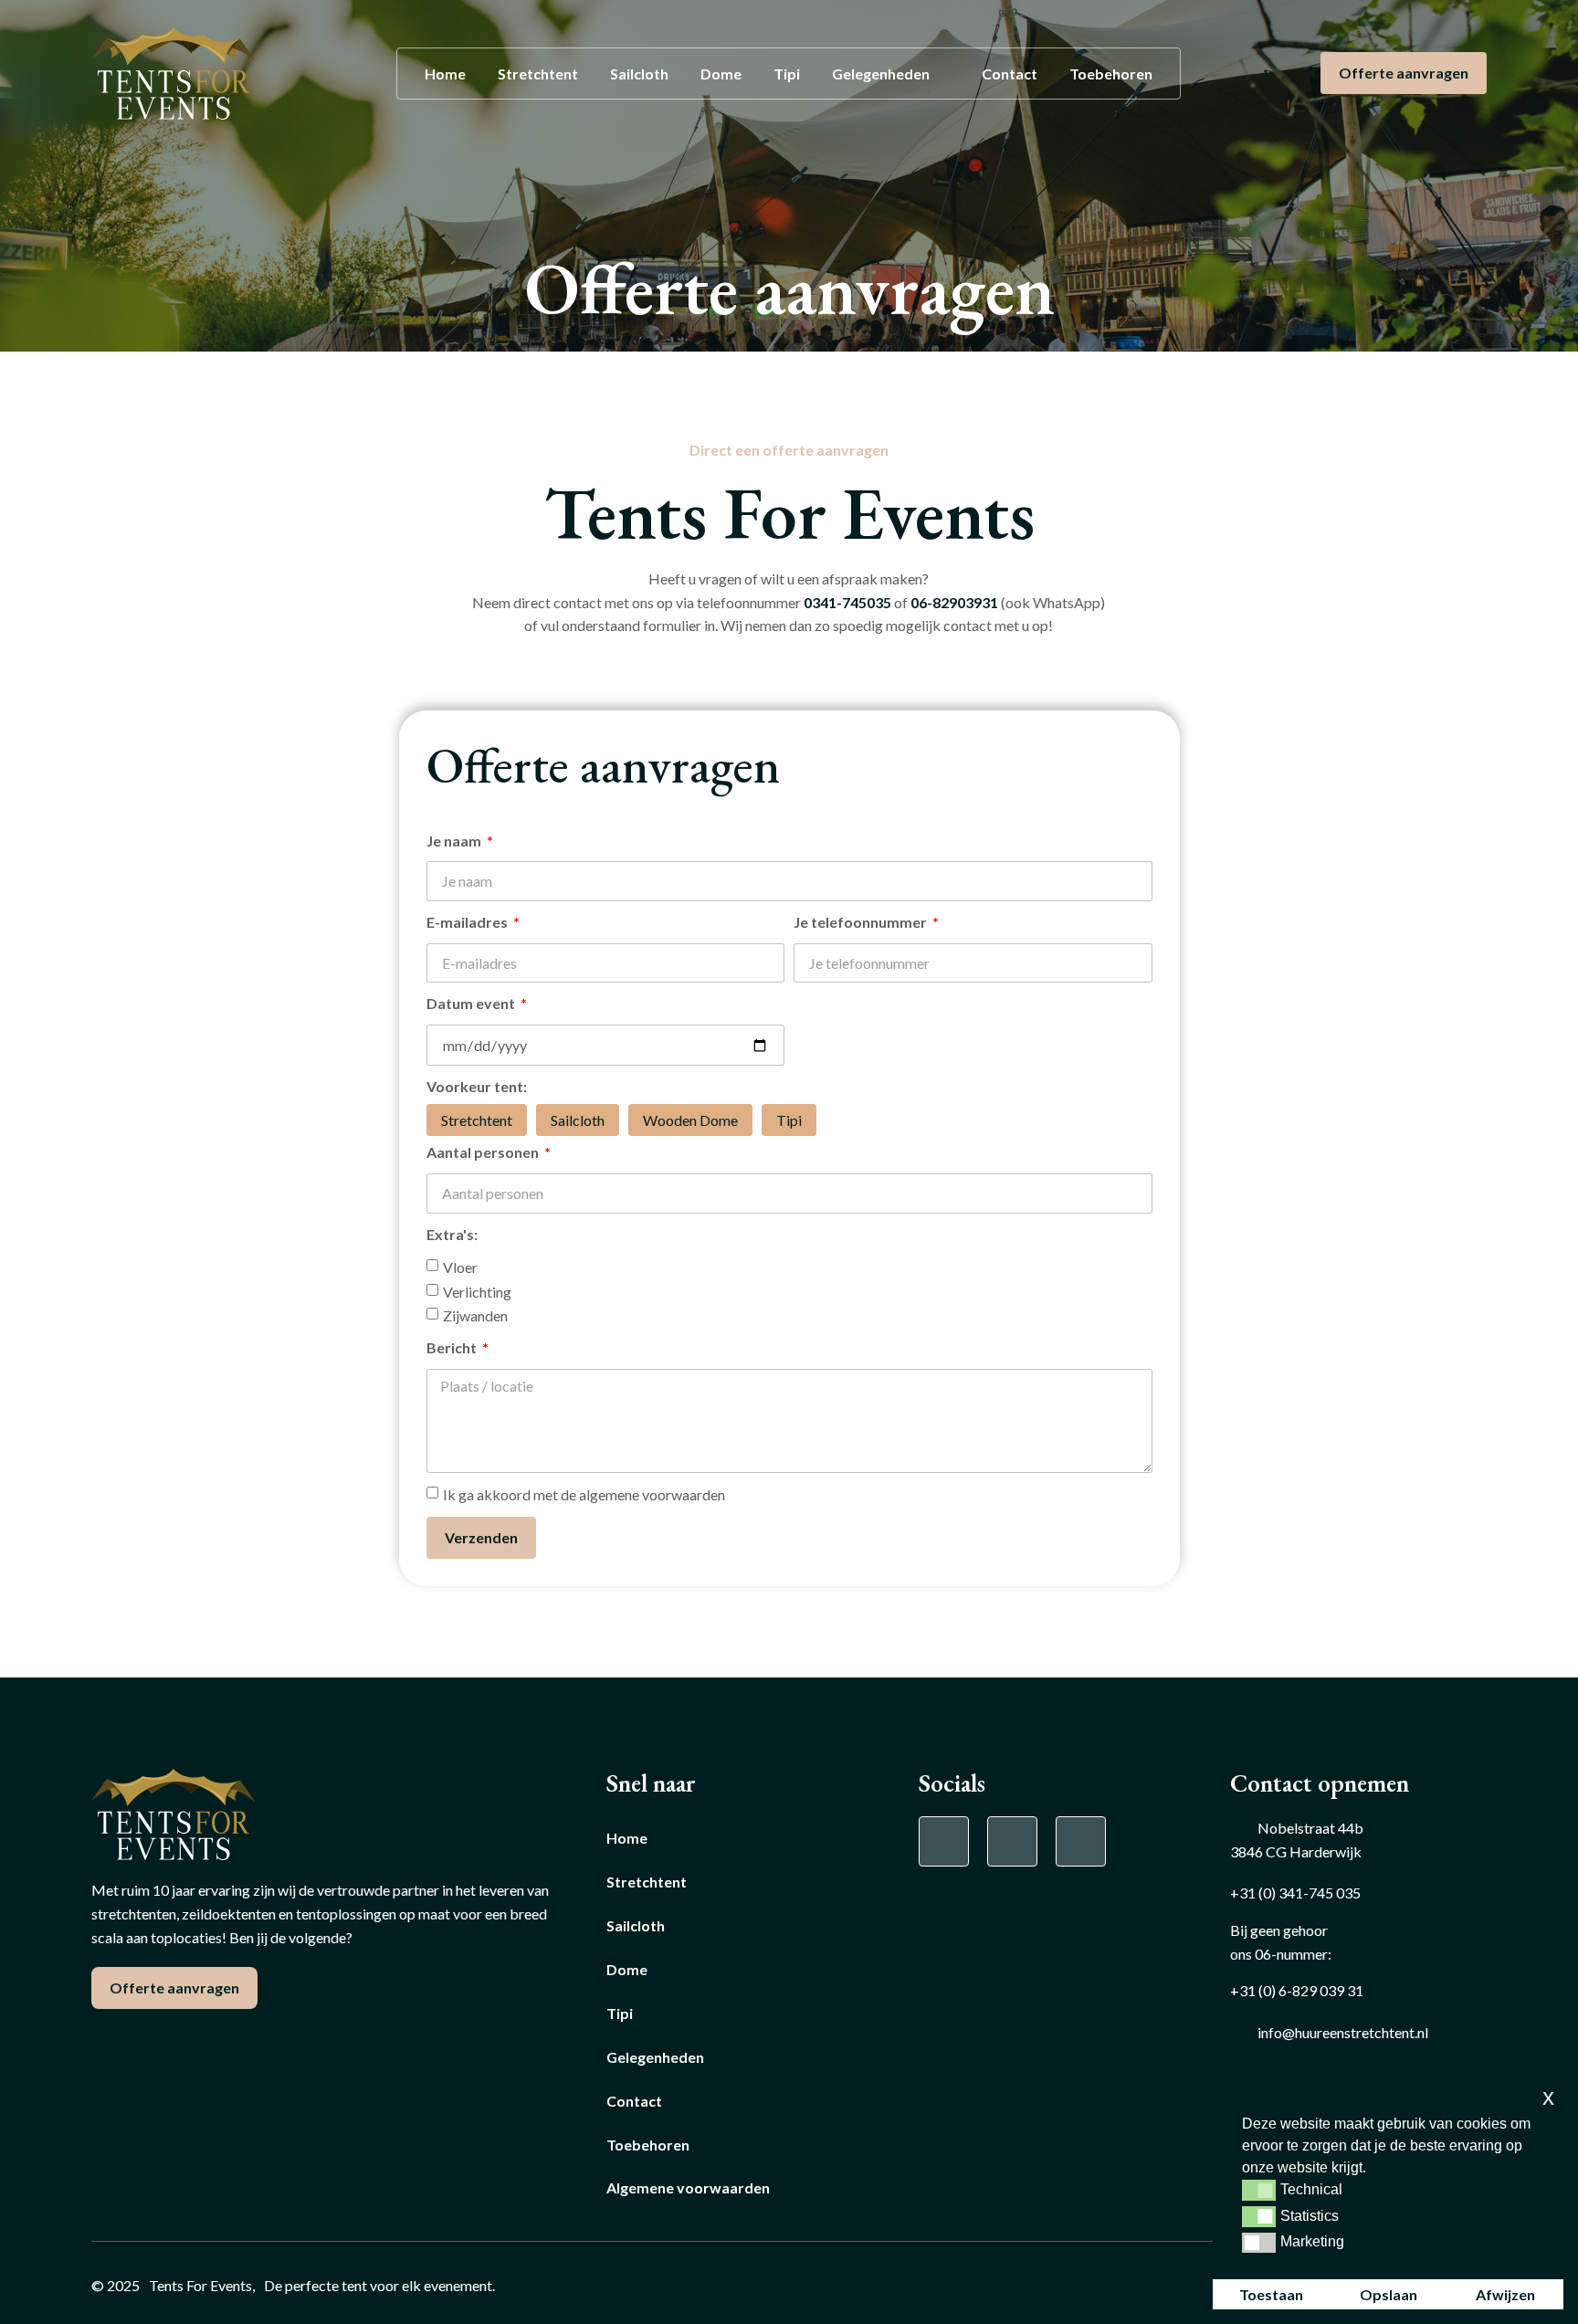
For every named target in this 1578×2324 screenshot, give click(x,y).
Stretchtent (538, 74)
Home (445, 74)
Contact (1010, 74)
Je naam (455, 841)
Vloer (460, 1267)
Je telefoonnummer (862, 922)
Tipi (787, 74)
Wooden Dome (690, 1120)
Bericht (453, 1347)
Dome (721, 74)
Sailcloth (639, 74)
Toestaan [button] (1271, 2294)
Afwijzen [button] (1505, 2294)
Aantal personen (484, 1152)
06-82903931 (954, 602)
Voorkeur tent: (477, 1086)
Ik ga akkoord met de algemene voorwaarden (584, 1494)
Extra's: (452, 1234)
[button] (1259, 2190)
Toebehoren (1111, 74)
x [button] (1548, 2097)
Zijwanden (475, 1315)
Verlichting (477, 1291)
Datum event (472, 1003)
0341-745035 (847, 602)
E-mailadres (468, 922)
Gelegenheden (881, 74)
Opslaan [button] (1389, 2294)
